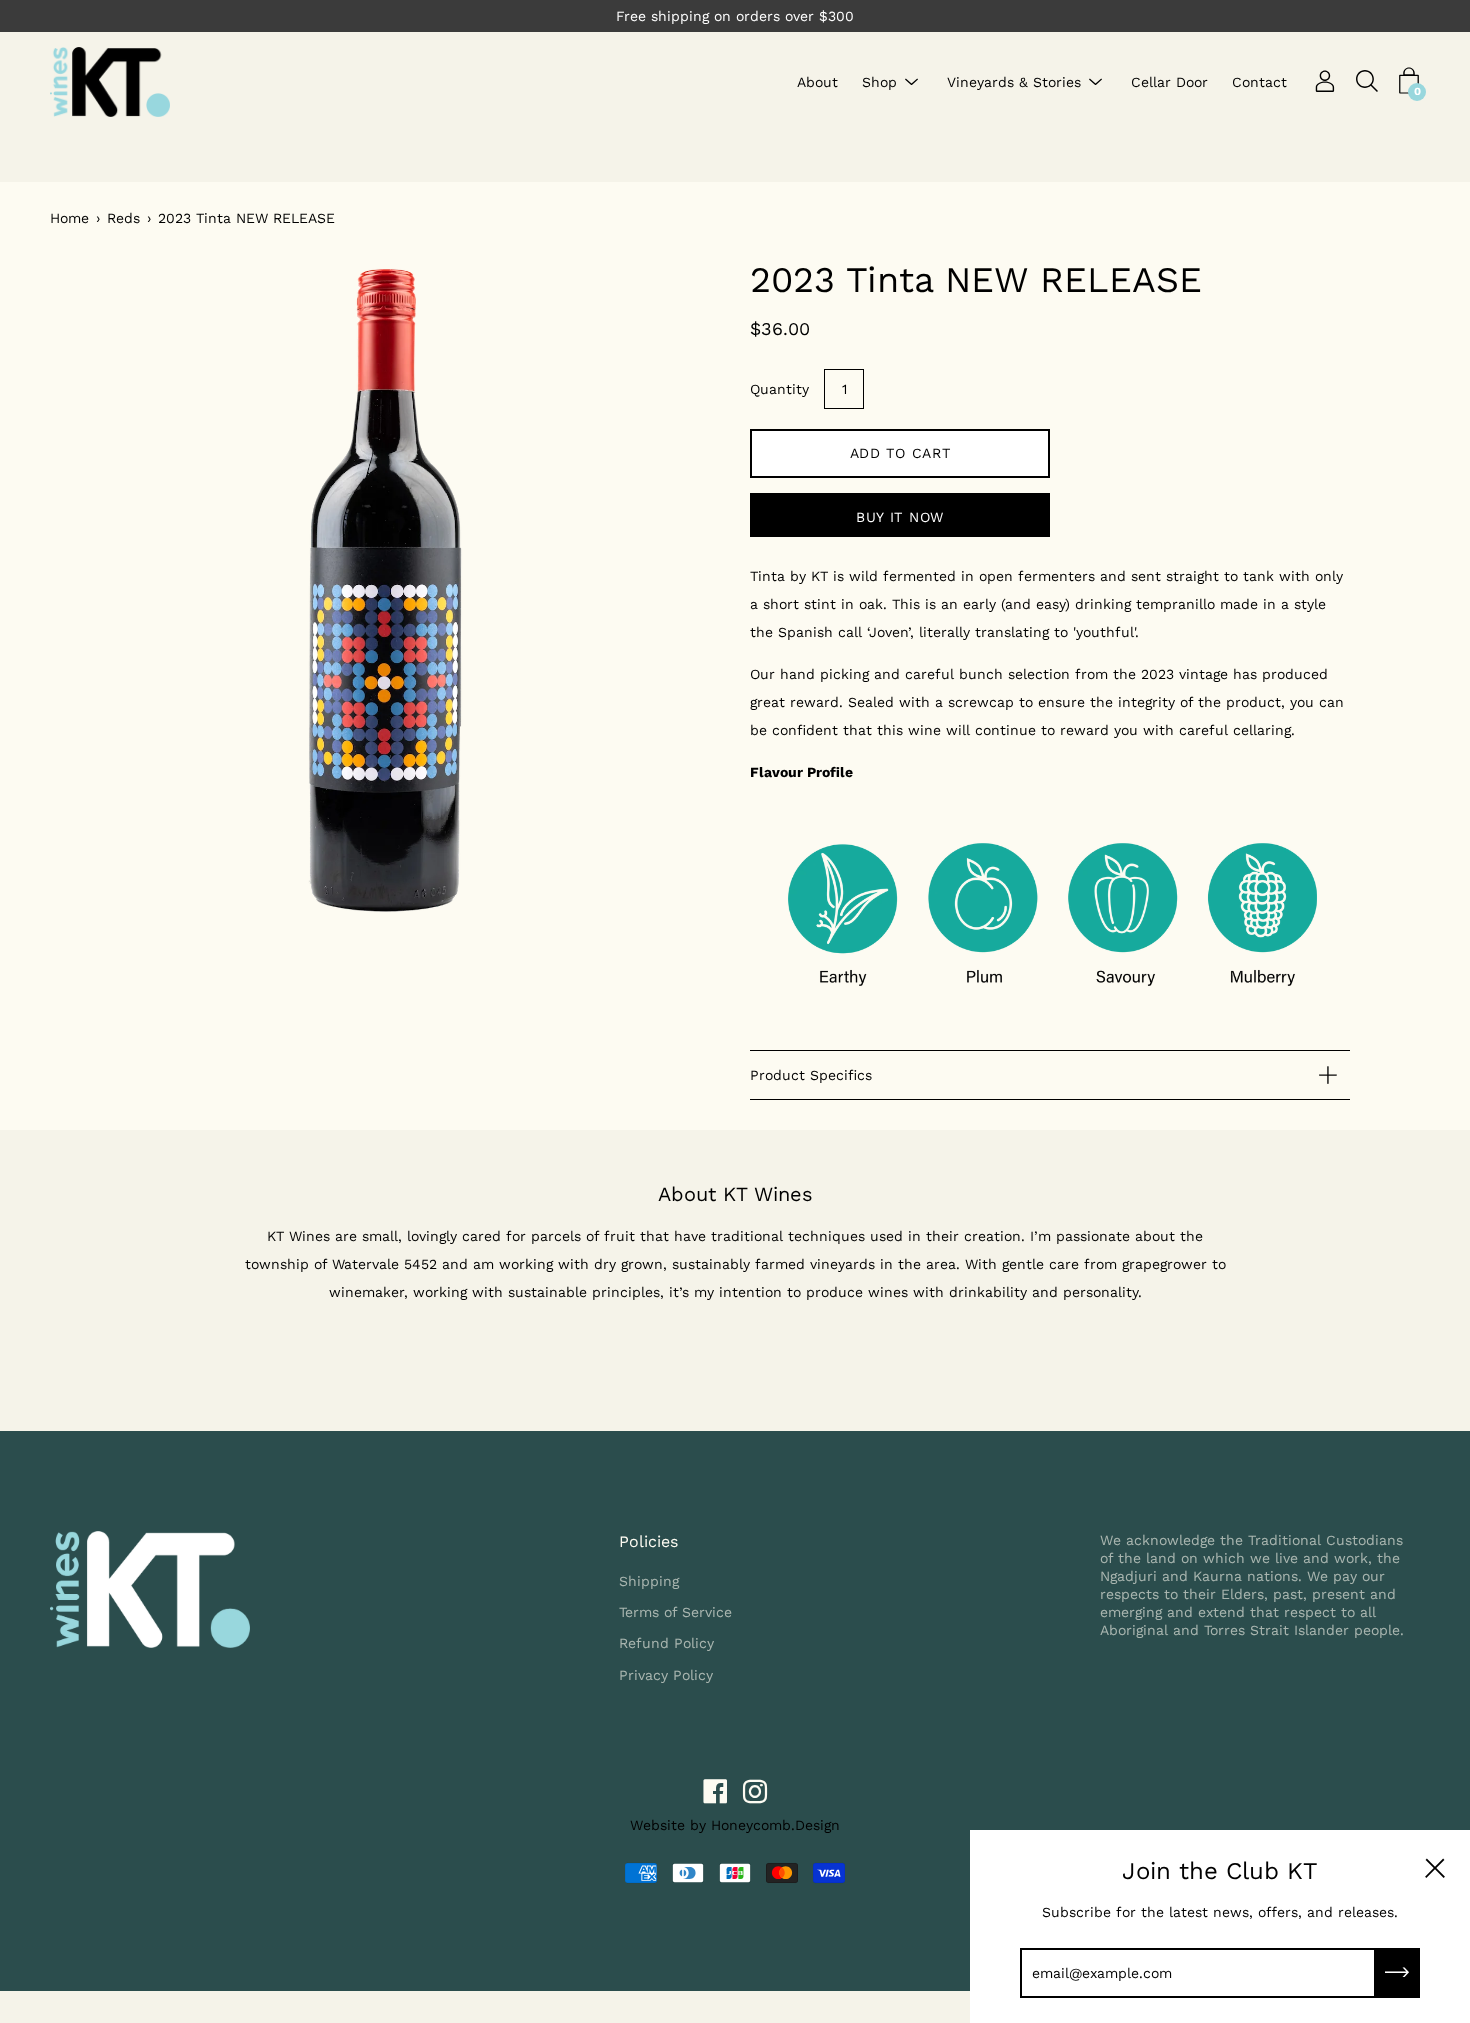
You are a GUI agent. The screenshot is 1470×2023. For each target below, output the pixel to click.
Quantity (779, 389)
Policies (648, 1541)
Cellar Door (1169, 82)
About (817, 82)
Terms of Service (675, 1612)
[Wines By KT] (110, 82)
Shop (879, 82)
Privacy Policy (666, 1675)
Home (69, 218)
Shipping (649, 1581)
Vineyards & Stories (1014, 82)
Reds (123, 218)
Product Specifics (811, 1075)
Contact (1259, 82)
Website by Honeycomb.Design (735, 1825)
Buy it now (900, 517)
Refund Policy (666, 1643)
